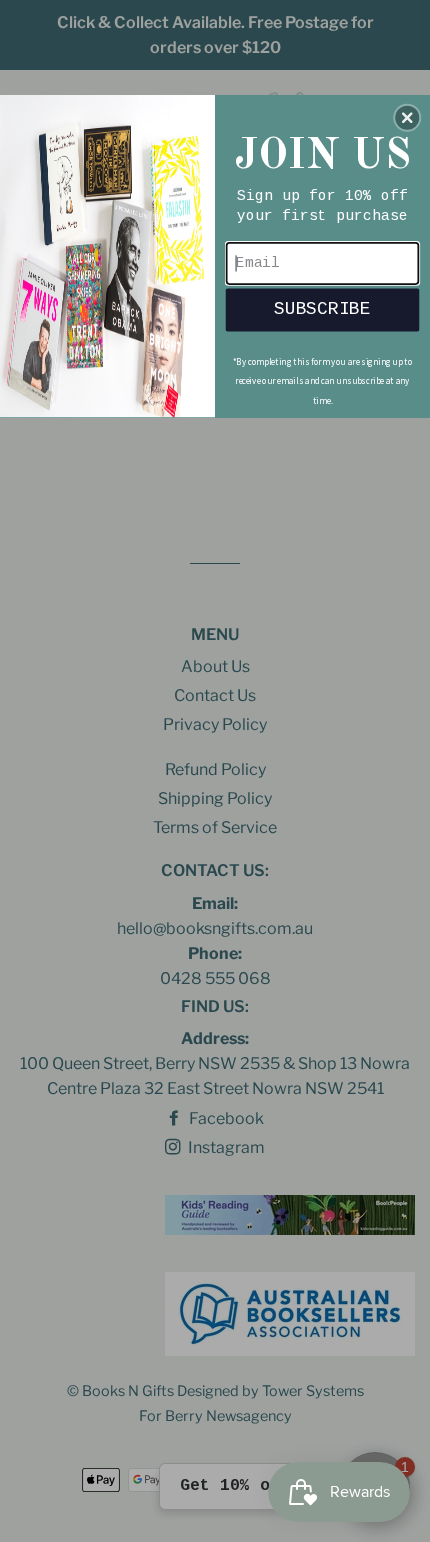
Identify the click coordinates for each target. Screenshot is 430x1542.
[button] (407, 117)
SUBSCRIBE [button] (322, 308)
